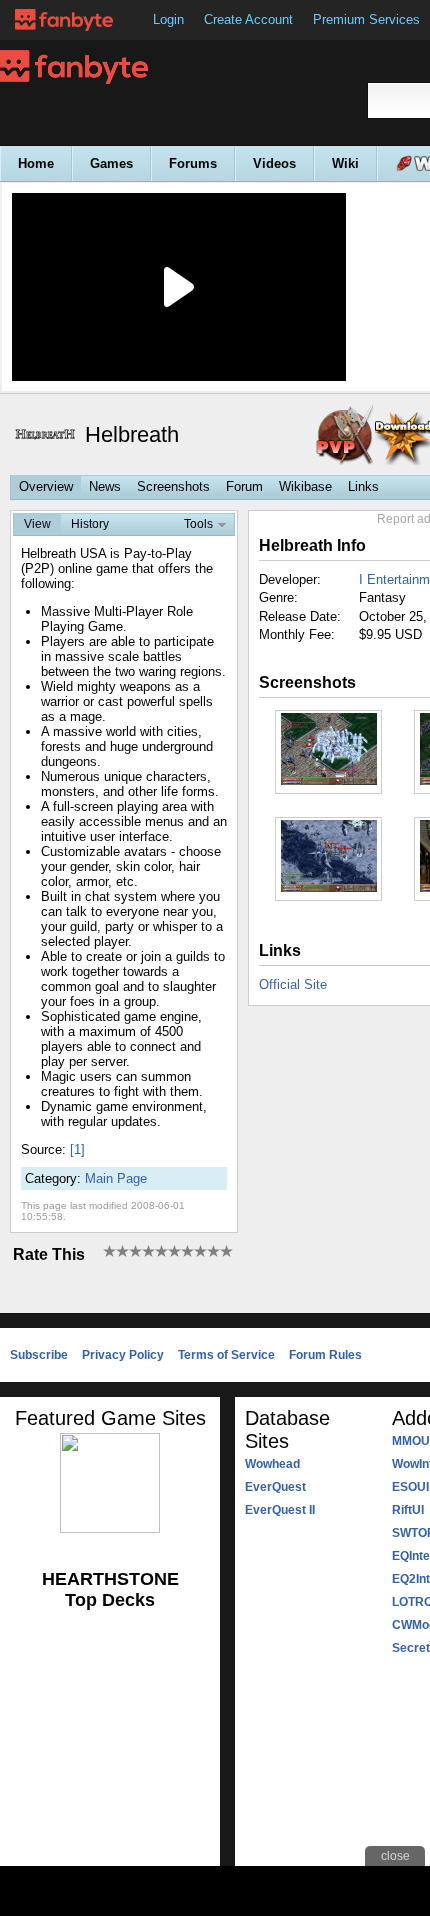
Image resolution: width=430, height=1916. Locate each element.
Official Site (293, 984)
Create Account (248, 19)
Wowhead (272, 1464)
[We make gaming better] (64, 20)
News (105, 486)
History (90, 524)
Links (363, 486)
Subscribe (39, 1355)
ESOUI (410, 1487)
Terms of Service (226, 1355)
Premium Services (366, 19)
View (37, 524)
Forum (244, 486)
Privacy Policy (123, 1355)
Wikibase (305, 486)
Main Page (116, 1178)
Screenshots (173, 486)
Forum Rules (325, 1355)
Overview (46, 486)
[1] (77, 1149)
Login (168, 19)
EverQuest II (280, 1510)
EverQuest (275, 1487)
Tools (198, 524)
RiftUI (408, 1510)
